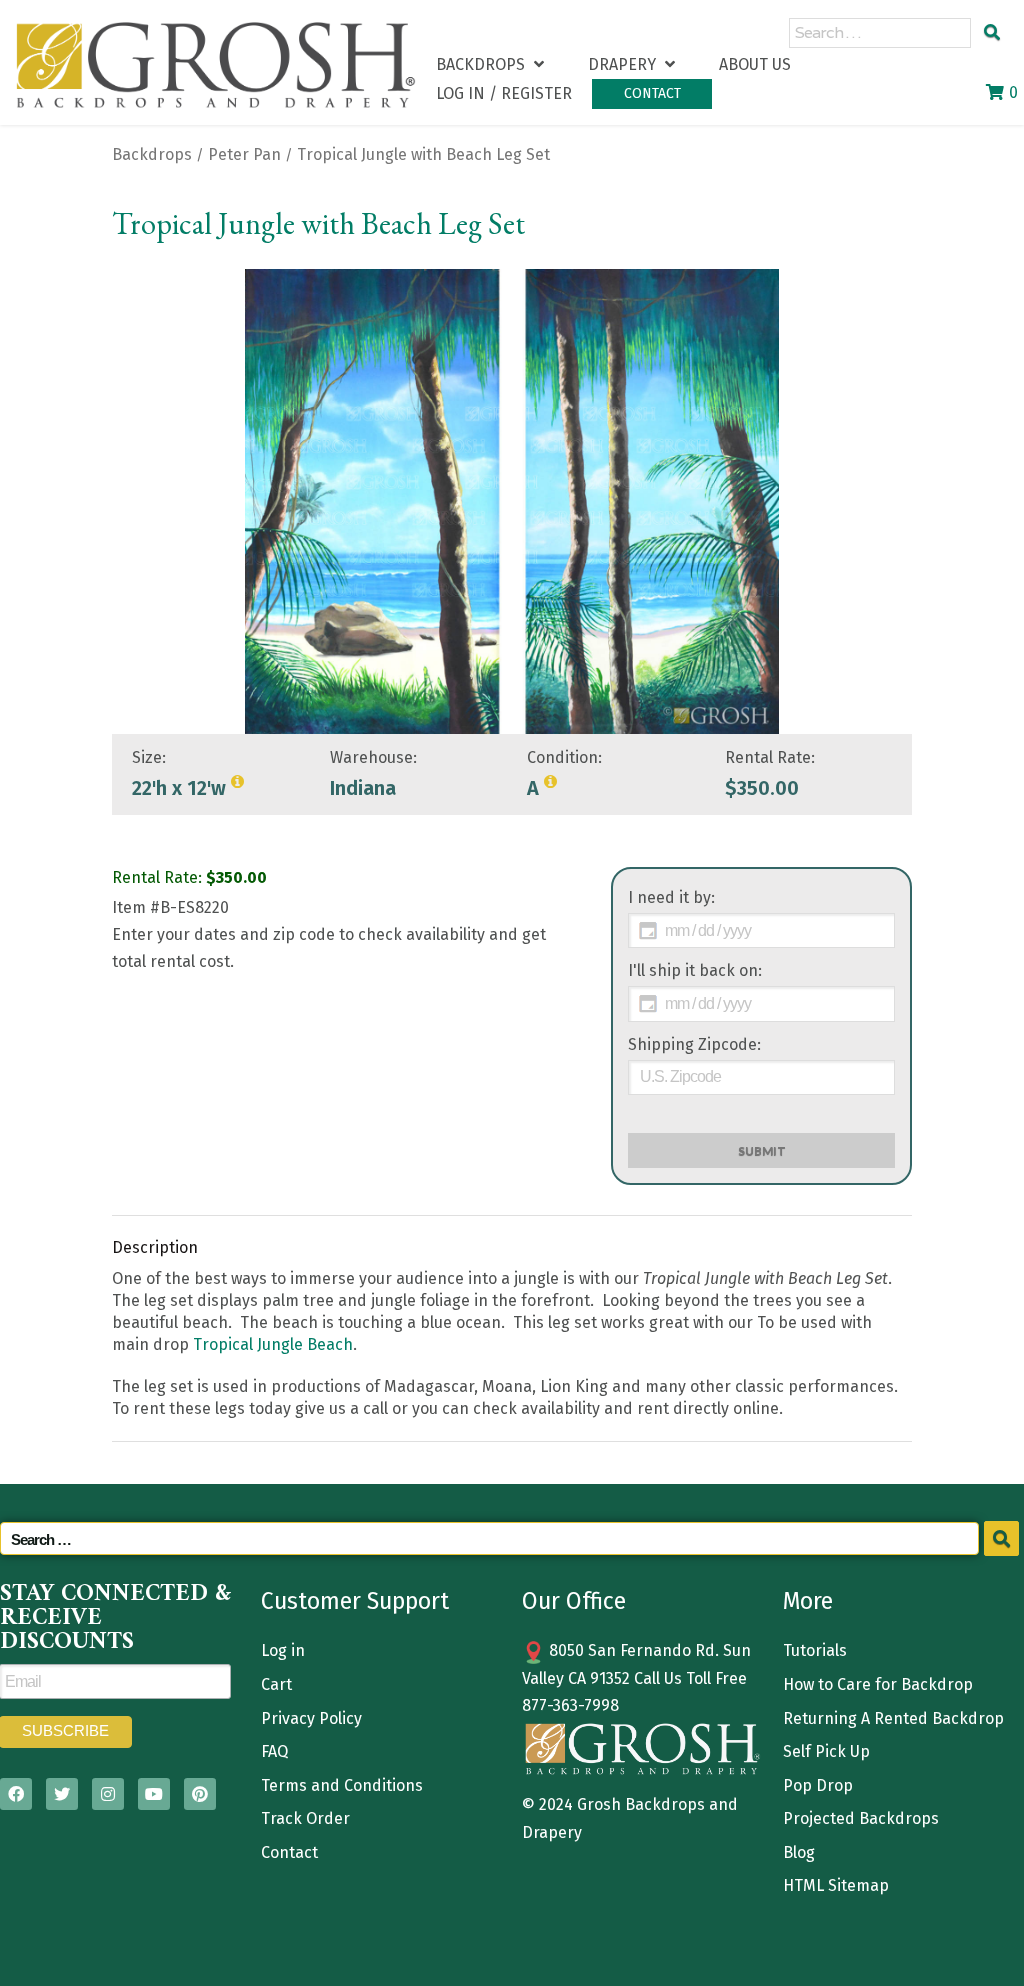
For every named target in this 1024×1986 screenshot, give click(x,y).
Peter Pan (244, 154)
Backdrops (152, 154)
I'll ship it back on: (695, 970)
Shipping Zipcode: (694, 1044)
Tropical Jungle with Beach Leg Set (423, 154)
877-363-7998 (570, 1705)
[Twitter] (62, 1794)
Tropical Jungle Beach (273, 1344)
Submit (762, 1150)
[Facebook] (16, 1794)
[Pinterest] (200, 1794)
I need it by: (671, 897)
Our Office (574, 1601)
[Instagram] (108, 1794)
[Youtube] (154, 1794)
